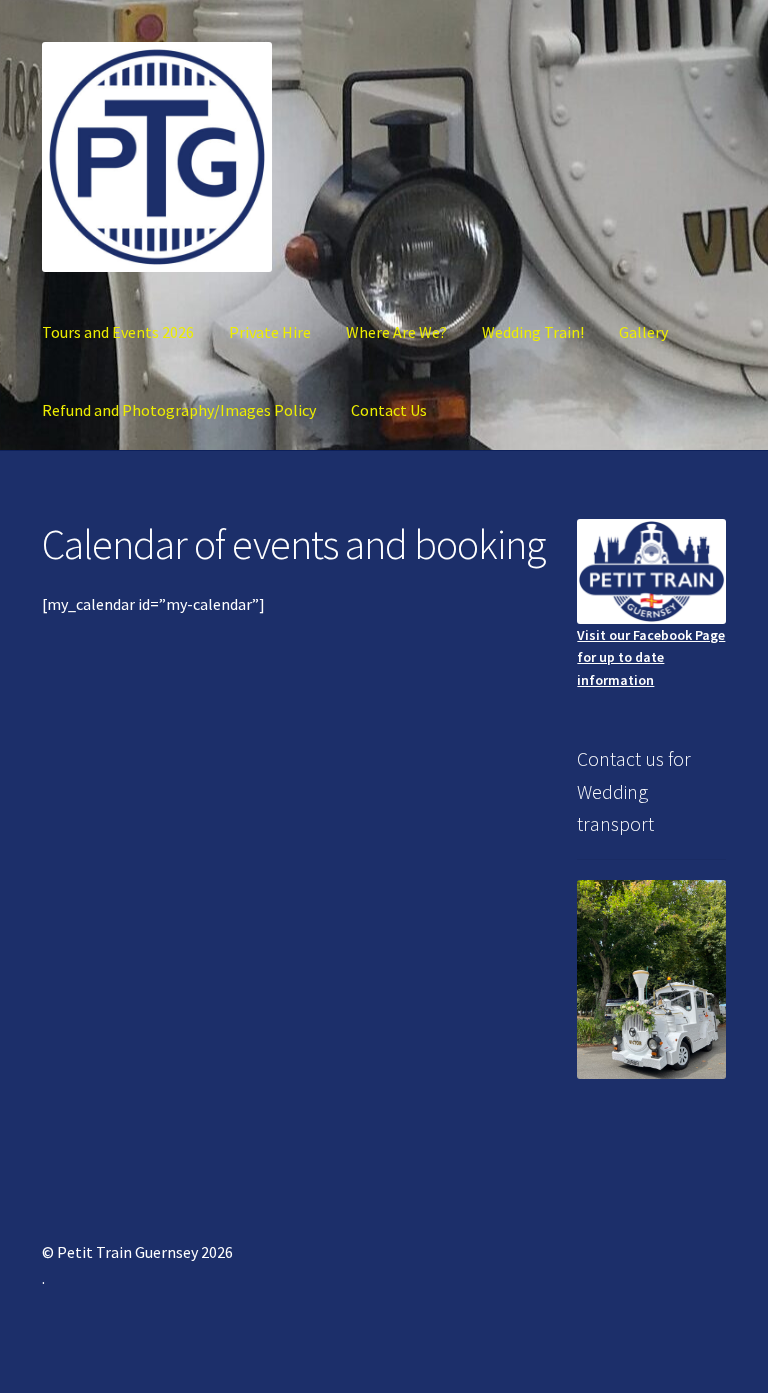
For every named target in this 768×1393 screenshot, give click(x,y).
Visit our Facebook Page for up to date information (651, 657)
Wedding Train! (533, 332)
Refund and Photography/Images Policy (179, 410)
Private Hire (270, 332)
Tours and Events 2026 (118, 332)
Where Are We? (396, 332)
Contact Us (389, 410)
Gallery (643, 332)
